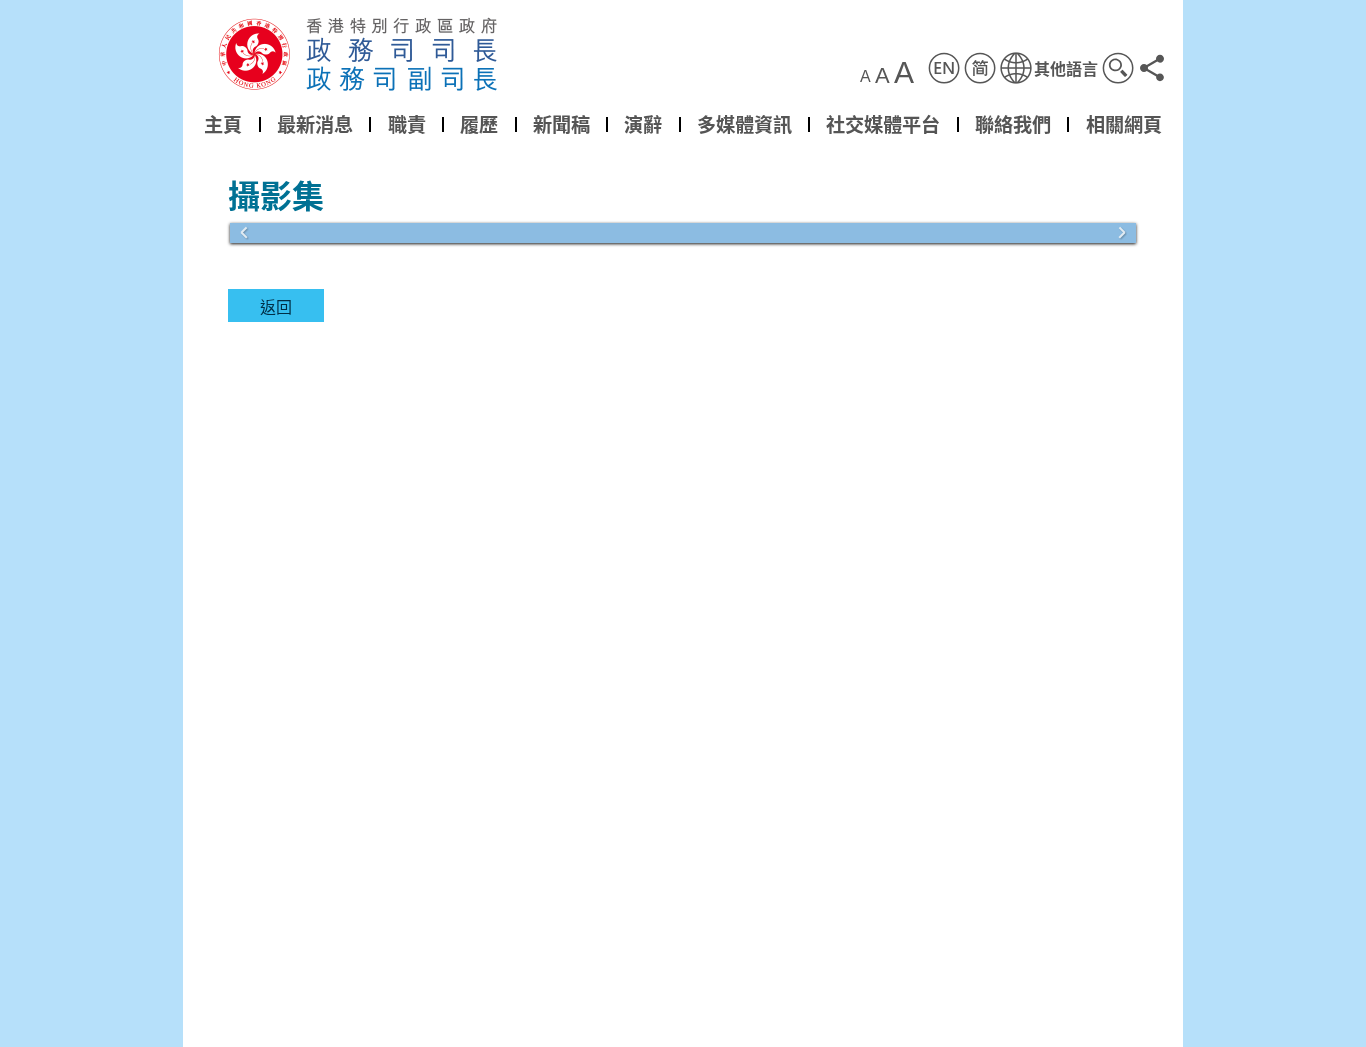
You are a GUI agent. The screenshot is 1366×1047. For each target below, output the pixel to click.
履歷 (479, 124)
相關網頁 (1124, 124)
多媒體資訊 (744, 124)
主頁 (223, 124)
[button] (1049, 68)
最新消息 (315, 124)
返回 (276, 306)
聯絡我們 (1013, 124)
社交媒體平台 (883, 124)
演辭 (643, 124)
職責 (407, 124)
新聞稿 (561, 124)
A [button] (865, 77)
